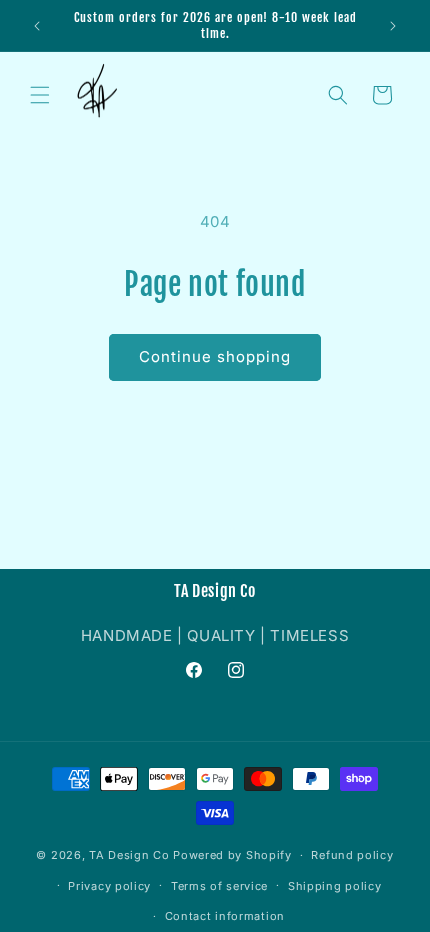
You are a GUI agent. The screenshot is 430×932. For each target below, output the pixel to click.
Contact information (225, 916)
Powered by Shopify (232, 855)
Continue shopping (215, 356)
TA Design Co (129, 855)
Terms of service (219, 886)
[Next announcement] (393, 26)
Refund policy (352, 855)
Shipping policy (335, 886)
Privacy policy (109, 886)
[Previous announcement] (37, 26)
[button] (40, 95)
